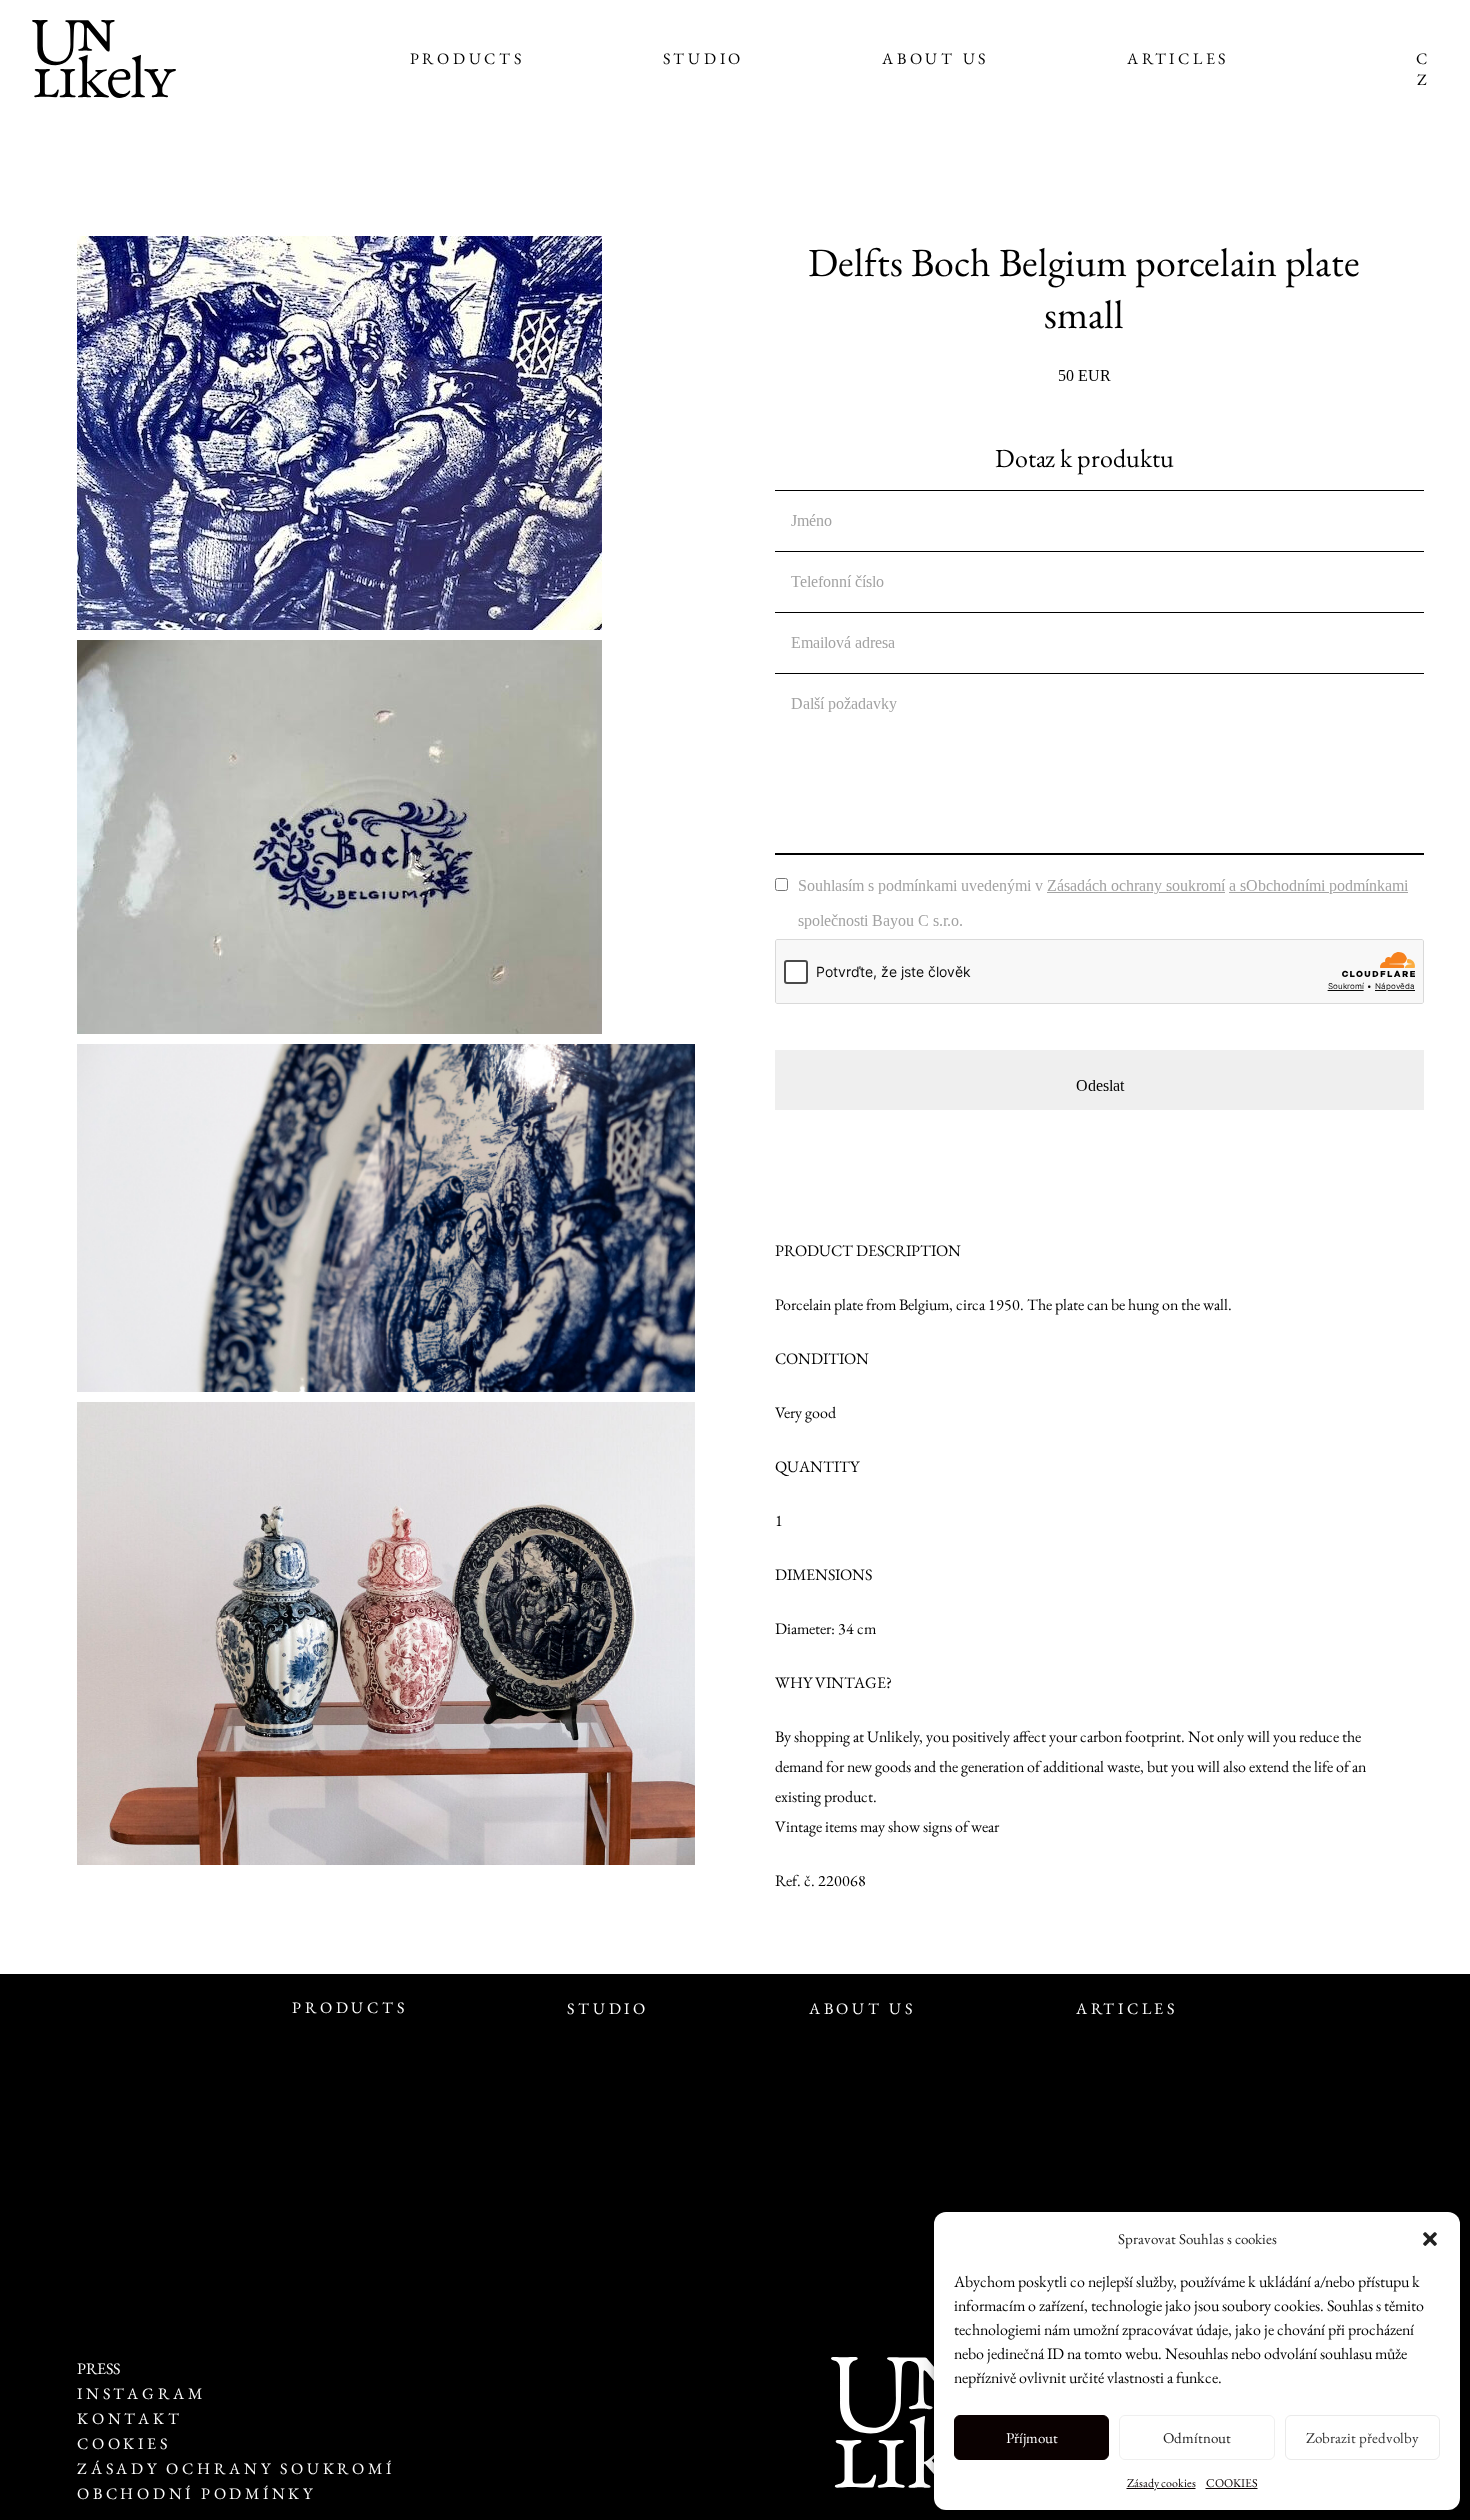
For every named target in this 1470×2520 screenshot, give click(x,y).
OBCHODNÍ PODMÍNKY (196, 2493)
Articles (1178, 58)
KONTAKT (129, 2418)
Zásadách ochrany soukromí (1136, 885)
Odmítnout (1197, 2437)
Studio (704, 58)
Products (467, 58)
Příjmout (1032, 2437)
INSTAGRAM (141, 2393)
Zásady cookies (1161, 2483)
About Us (935, 58)
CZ (1421, 69)
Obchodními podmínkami (1327, 885)
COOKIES (1232, 2483)
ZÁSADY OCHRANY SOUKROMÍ (239, 2468)
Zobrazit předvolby (1362, 2437)
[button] (1430, 2239)
